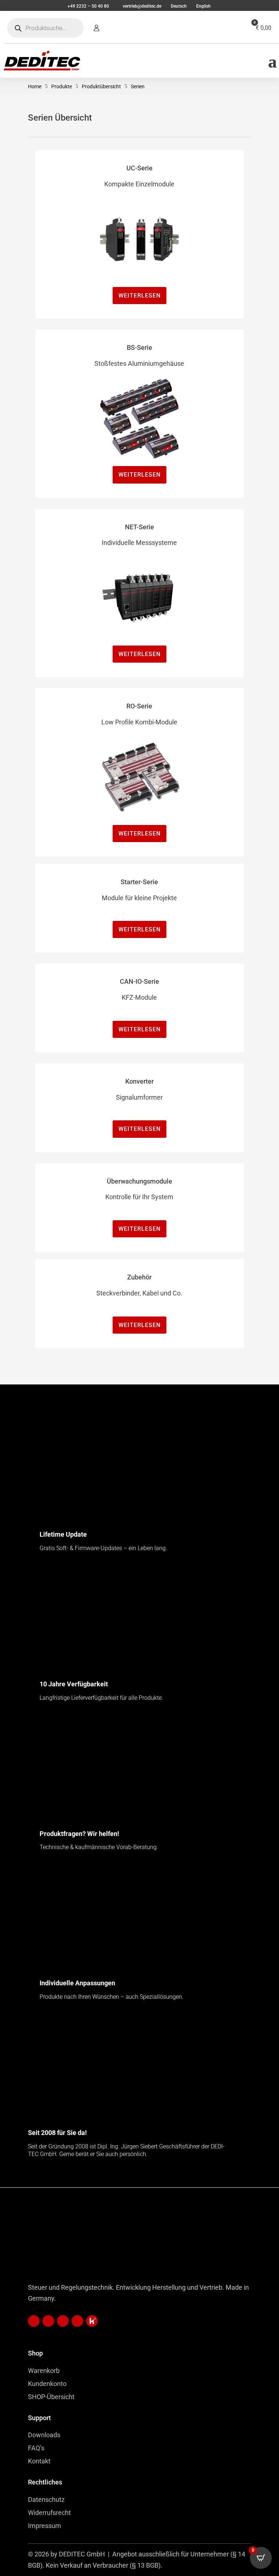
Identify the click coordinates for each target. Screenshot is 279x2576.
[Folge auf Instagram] (77, 2321)
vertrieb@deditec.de (142, 6)
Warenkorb (44, 2371)
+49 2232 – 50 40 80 (88, 6)
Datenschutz (46, 2500)
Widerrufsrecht (49, 2513)
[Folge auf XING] (48, 2321)
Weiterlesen (139, 296)
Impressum (45, 2526)
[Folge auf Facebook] (63, 2321)
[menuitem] (178, 6)
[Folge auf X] (92, 2321)
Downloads (44, 2435)
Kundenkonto (47, 2384)
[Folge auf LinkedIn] (34, 2321)
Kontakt (39, 2461)
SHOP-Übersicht (51, 2397)
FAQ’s (36, 2448)
